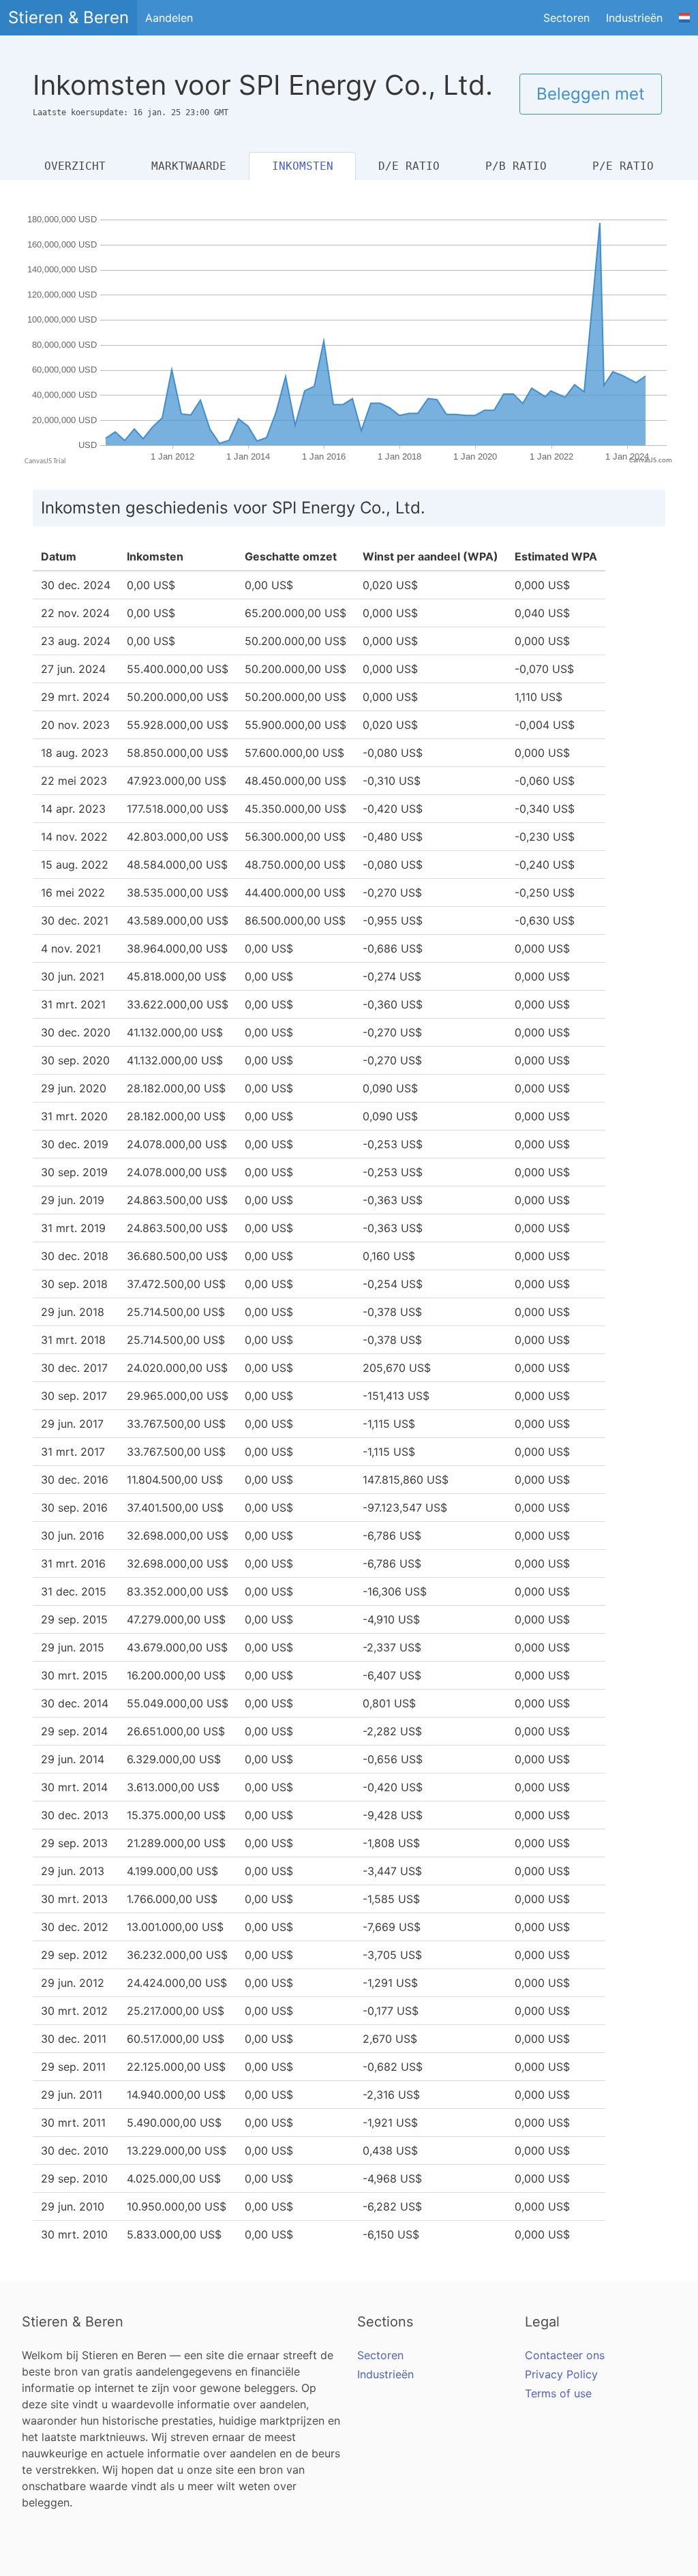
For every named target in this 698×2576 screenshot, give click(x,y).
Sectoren (566, 18)
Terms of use (558, 2393)
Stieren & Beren (69, 17)
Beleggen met (591, 94)
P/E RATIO (623, 166)
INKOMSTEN (303, 166)
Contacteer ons (565, 2355)
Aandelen (169, 18)
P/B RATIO (516, 166)
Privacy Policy (561, 2374)
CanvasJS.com (651, 461)
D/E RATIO (409, 166)
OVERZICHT (75, 166)
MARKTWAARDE (189, 166)
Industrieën (634, 18)
